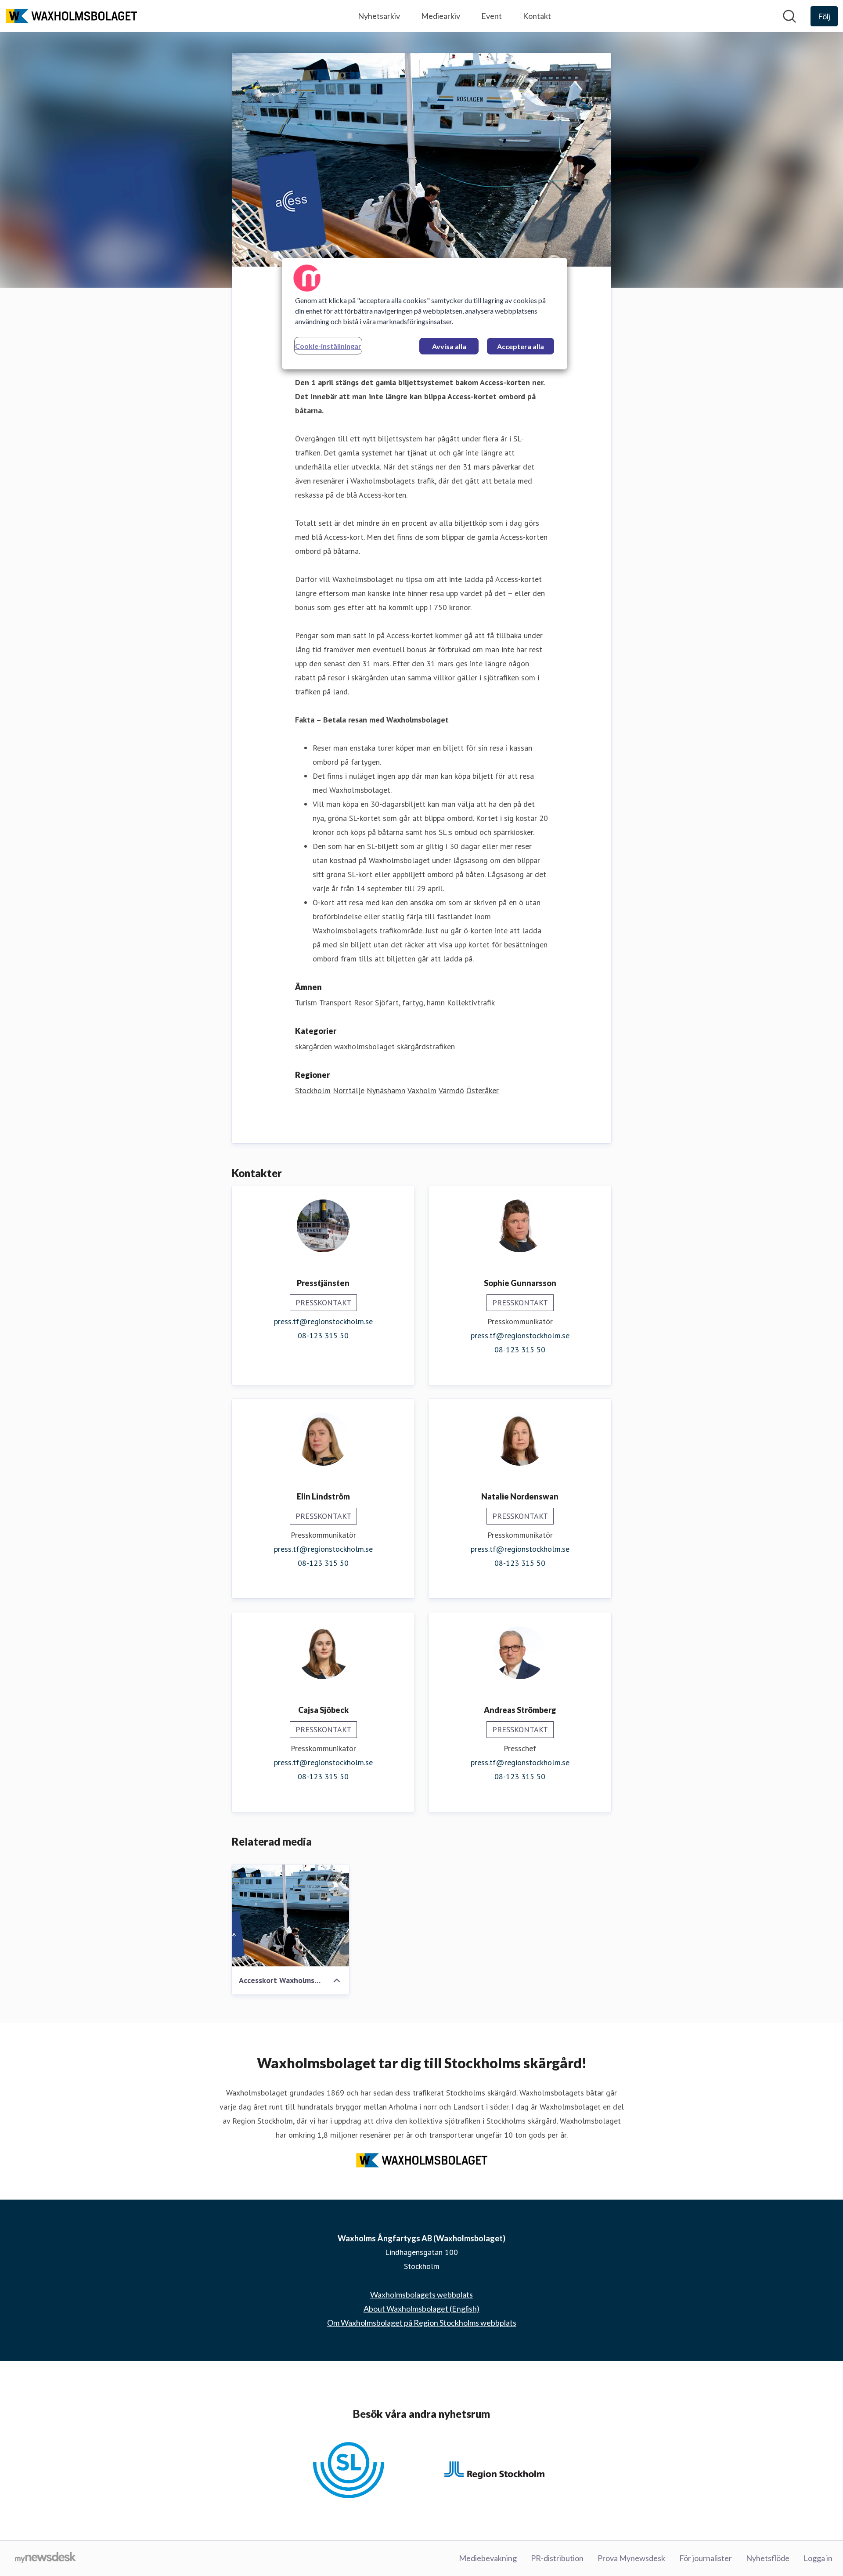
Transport (335, 1003)
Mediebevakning (488, 2558)
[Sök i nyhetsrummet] (789, 16)
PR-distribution (557, 2558)
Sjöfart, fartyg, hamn (410, 1003)
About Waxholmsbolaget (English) (421, 2309)
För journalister (706, 2558)
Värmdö (451, 1090)
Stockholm (313, 1090)
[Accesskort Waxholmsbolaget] (290, 1915)
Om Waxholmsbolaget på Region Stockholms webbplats (422, 2323)
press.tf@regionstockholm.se (323, 1321)
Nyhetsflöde (768, 2558)
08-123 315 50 (323, 1335)
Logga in (818, 2558)
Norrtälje (349, 1090)
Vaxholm (422, 1090)
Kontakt (537, 16)
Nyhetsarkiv (379, 16)
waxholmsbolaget (364, 1046)
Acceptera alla (521, 346)
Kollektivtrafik (471, 1003)
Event (492, 16)
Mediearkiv (441, 16)
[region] (425, 314)
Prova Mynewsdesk (631, 2558)
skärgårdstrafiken (426, 1046)
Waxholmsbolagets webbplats (421, 2294)
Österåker (483, 1090)
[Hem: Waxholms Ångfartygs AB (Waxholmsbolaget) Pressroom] (71, 16)
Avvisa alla (449, 346)
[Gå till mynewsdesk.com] (45, 2558)
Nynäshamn (386, 1090)
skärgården (313, 1046)
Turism (306, 1003)
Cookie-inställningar (328, 346)
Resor (363, 1003)
